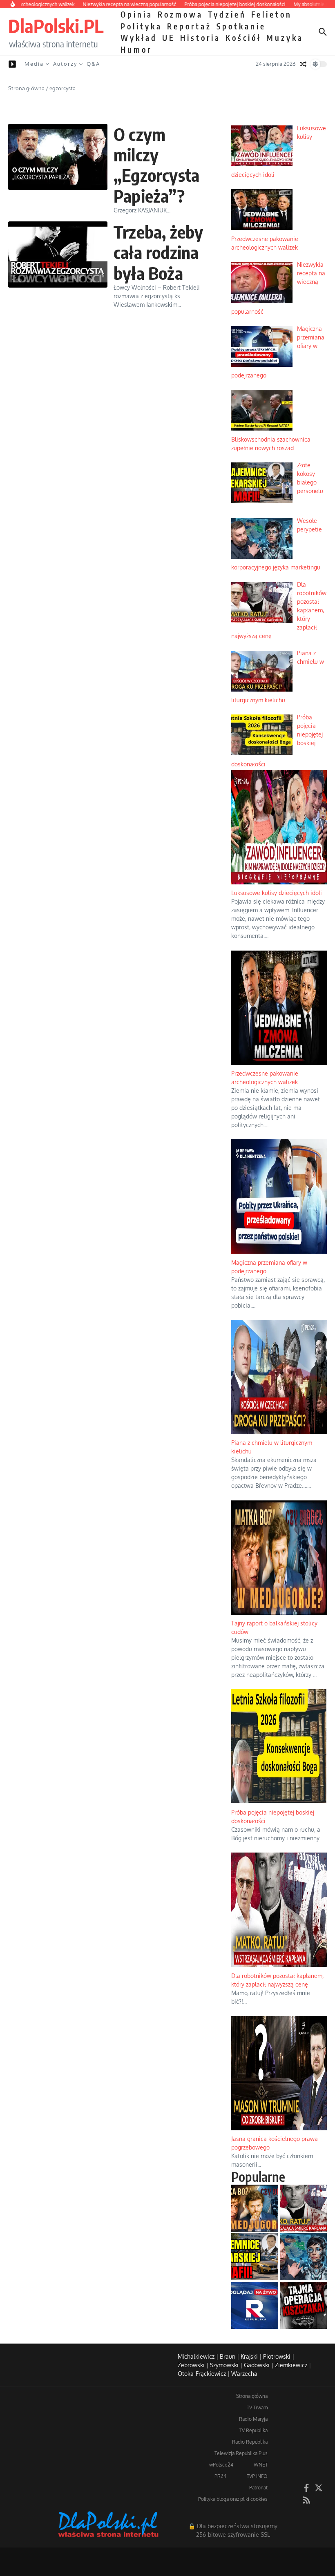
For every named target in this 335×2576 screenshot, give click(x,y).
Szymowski (224, 2365)
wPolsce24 (221, 2465)
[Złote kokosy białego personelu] (255, 2257)
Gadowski (257, 2365)
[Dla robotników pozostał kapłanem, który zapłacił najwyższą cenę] (303, 2208)
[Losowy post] (303, 64)
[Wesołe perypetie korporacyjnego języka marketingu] (303, 2257)
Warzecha (244, 2374)
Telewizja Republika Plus (241, 2453)
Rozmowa (180, 14)
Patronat (258, 2488)
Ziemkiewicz (291, 2365)
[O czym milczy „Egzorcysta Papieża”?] (58, 157)
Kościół (243, 38)
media (34, 64)
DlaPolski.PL (56, 26)
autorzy (65, 64)
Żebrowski (191, 2365)
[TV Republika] (255, 2305)
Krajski (249, 2356)
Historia (200, 38)
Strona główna (26, 88)
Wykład (139, 38)
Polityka (141, 26)
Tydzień (227, 14)
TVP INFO (257, 2476)
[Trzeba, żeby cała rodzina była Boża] (58, 254)
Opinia (137, 14)
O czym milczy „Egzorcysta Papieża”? (156, 165)
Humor (136, 49)
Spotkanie (241, 26)
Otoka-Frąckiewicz (202, 2374)
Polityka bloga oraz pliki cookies (233, 2499)
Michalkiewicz (196, 2356)
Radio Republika (250, 2442)
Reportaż (189, 26)
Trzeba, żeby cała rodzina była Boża (158, 252)
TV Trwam (257, 2407)
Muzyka (285, 38)
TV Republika (253, 2430)
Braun (228, 2356)
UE (169, 38)
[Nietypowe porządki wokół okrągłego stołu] (303, 2305)
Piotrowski (277, 2356)
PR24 (220, 2476)
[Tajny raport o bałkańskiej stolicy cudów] (255, 2208)
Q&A (93, 64)
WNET (261, 2465)
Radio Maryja (253, 2419)
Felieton (272, 14)
